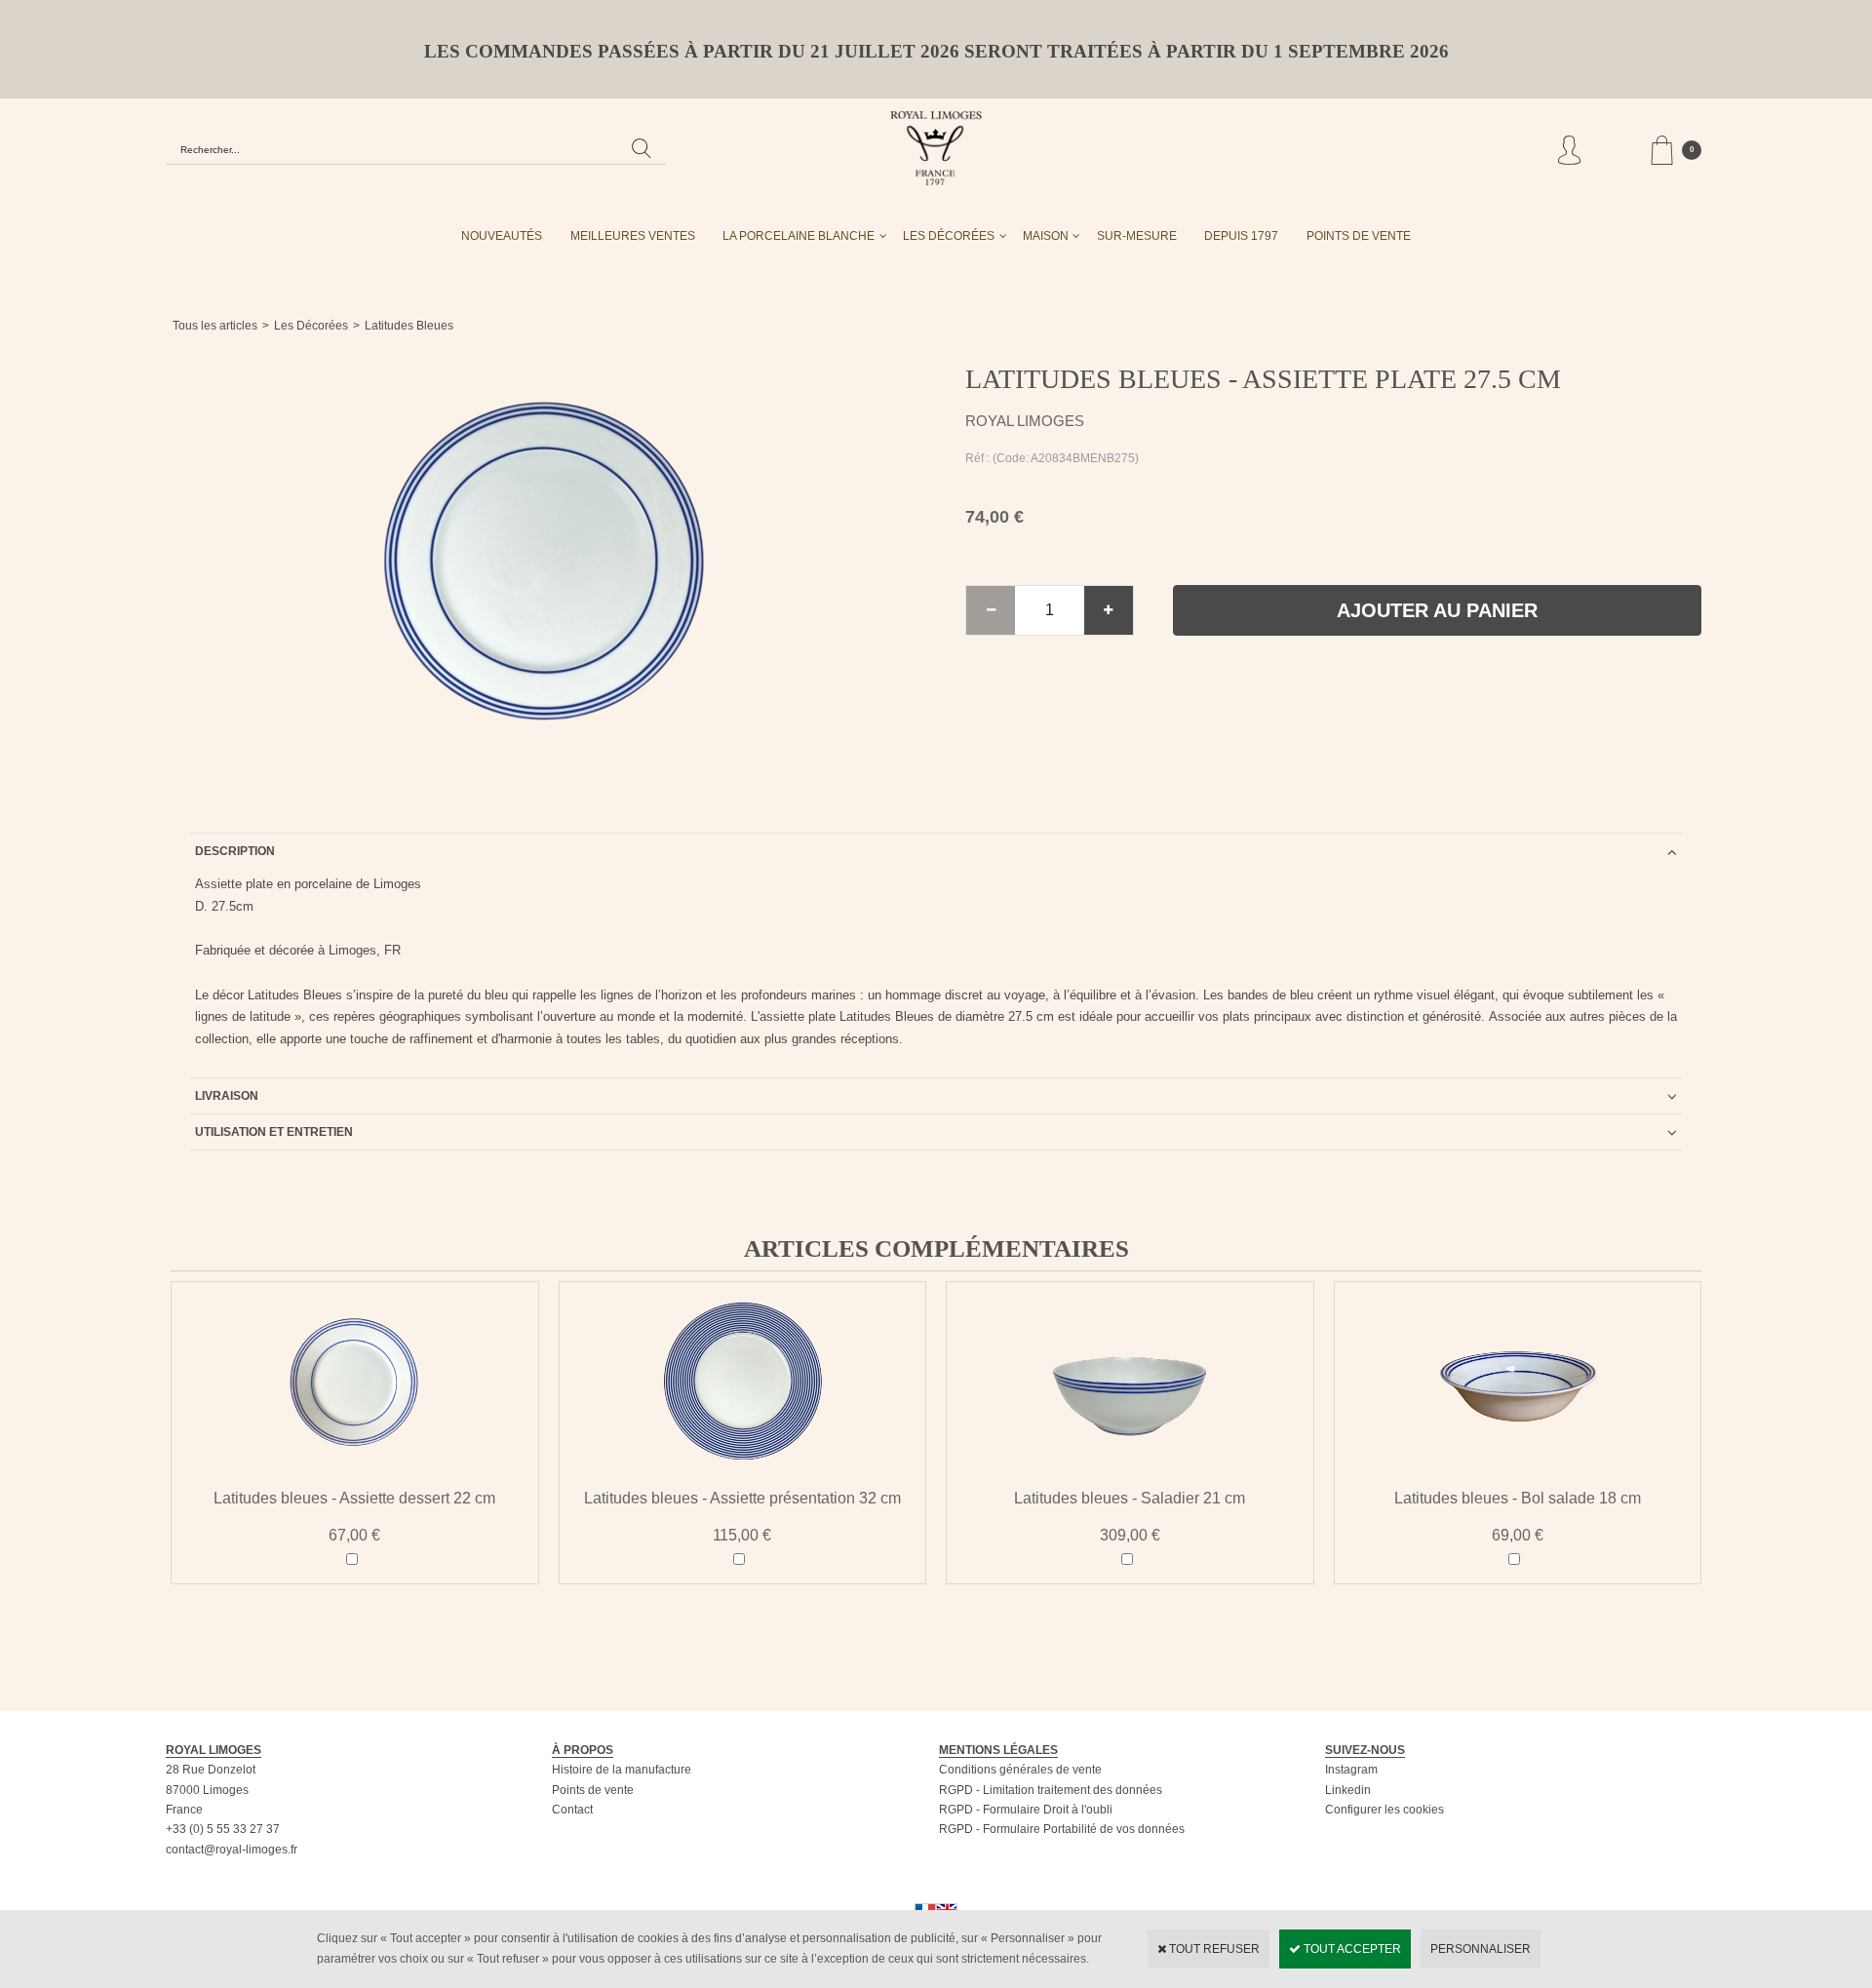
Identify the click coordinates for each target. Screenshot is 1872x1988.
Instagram (1351, 1770)
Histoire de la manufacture (622, 1770)
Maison (1046, 236)
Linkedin (1348, 1790)
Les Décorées (949, 236)
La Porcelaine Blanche (799, 236)
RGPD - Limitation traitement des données (1051, 1790)
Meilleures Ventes (633, 236)
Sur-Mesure (1137, 236)
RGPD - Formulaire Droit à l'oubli (1026, 1810)
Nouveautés (502, 236)
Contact (572, 1810)
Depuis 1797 (1241, 236)
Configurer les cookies (1384, 1810)
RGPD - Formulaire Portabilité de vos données (1062, 1829)
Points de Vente (1359, 236)
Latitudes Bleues (409, 326)
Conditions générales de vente (1020, 1770)
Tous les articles (215, 326)
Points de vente (593, 1790)
